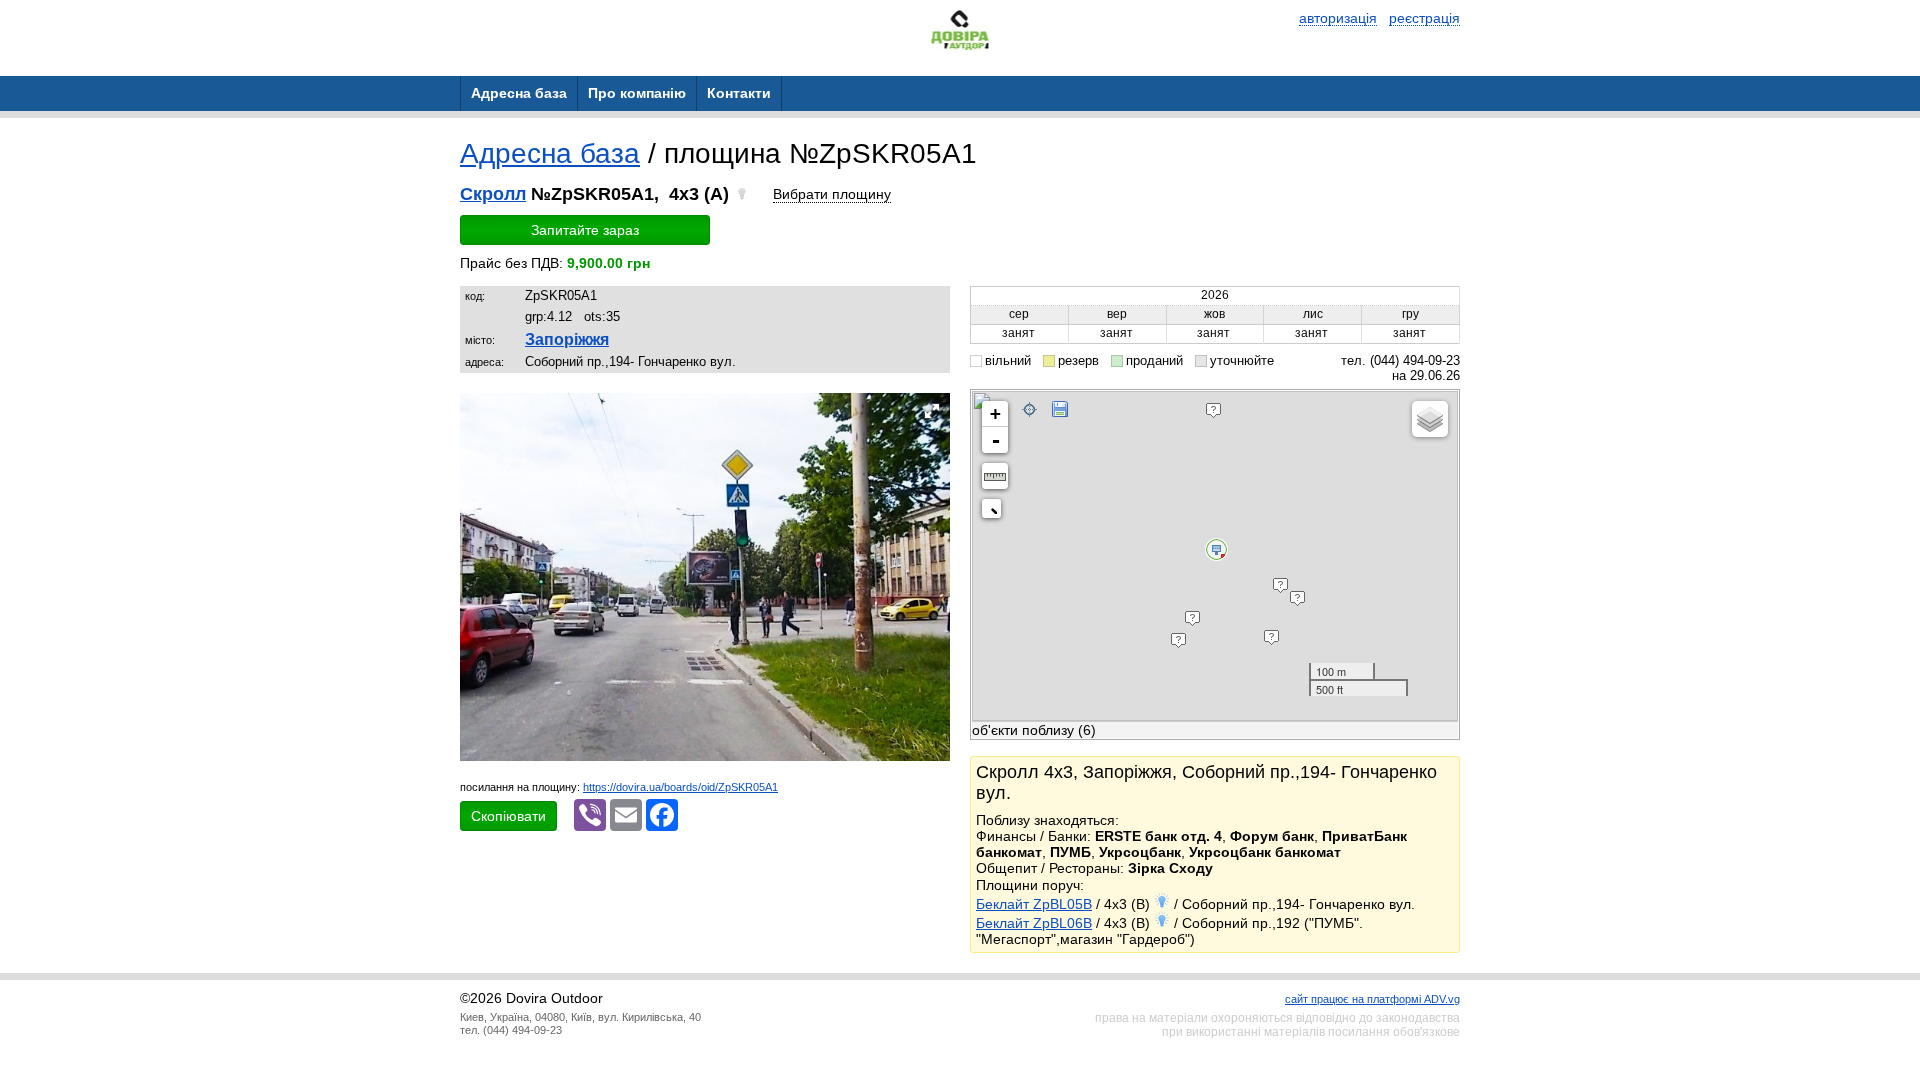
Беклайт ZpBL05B (1034, 904)
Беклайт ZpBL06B (1034, 923)
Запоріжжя (567, 339)
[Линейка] (995, 476)
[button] (932, 411)
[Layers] (1430, 419)
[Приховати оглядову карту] (995, 512)
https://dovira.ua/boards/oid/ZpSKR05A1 (680, 787)
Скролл (493, 194)
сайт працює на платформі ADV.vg (1372, 999)
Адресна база (550, 153)
